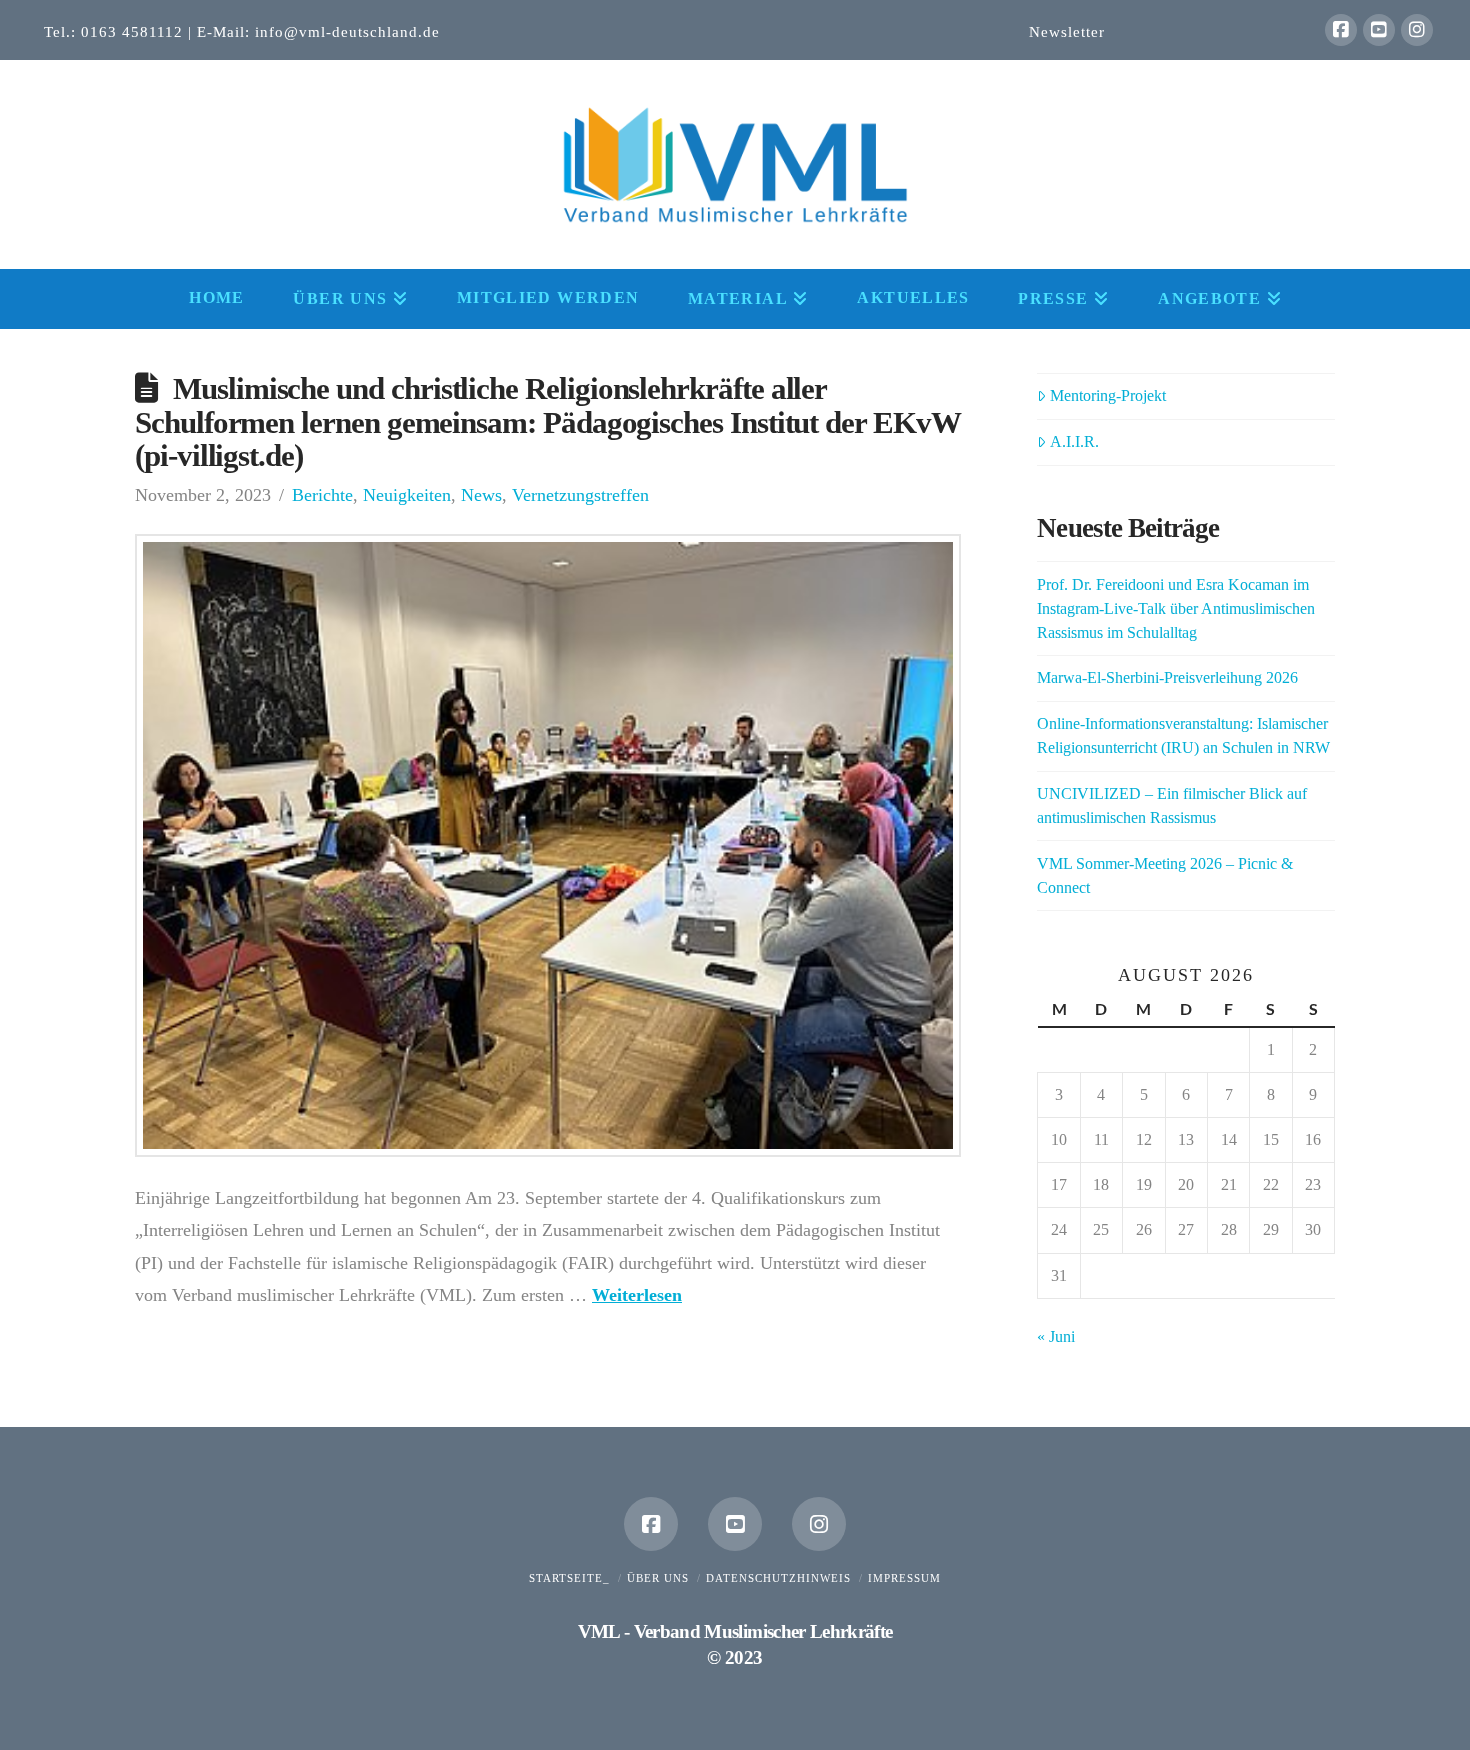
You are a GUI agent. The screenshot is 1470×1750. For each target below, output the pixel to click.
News (481, 495)
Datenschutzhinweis (778, 1578)
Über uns (658, 1578)
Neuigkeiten (407, 495)
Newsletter (1067, 31)
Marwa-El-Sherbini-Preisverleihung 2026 (1167, 677)
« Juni (1056, 1336)
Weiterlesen (637, 1295)
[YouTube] (1379, 30)
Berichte (322, 495)
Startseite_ (569, 1578)
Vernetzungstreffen (580, 495)
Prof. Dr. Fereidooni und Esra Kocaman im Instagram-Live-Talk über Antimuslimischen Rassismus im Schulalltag (1176, 608)
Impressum (904, 1578)
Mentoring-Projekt (1108, 395)
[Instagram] (1417, 30)
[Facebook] (1341, 30)
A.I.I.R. (1074, 441)
